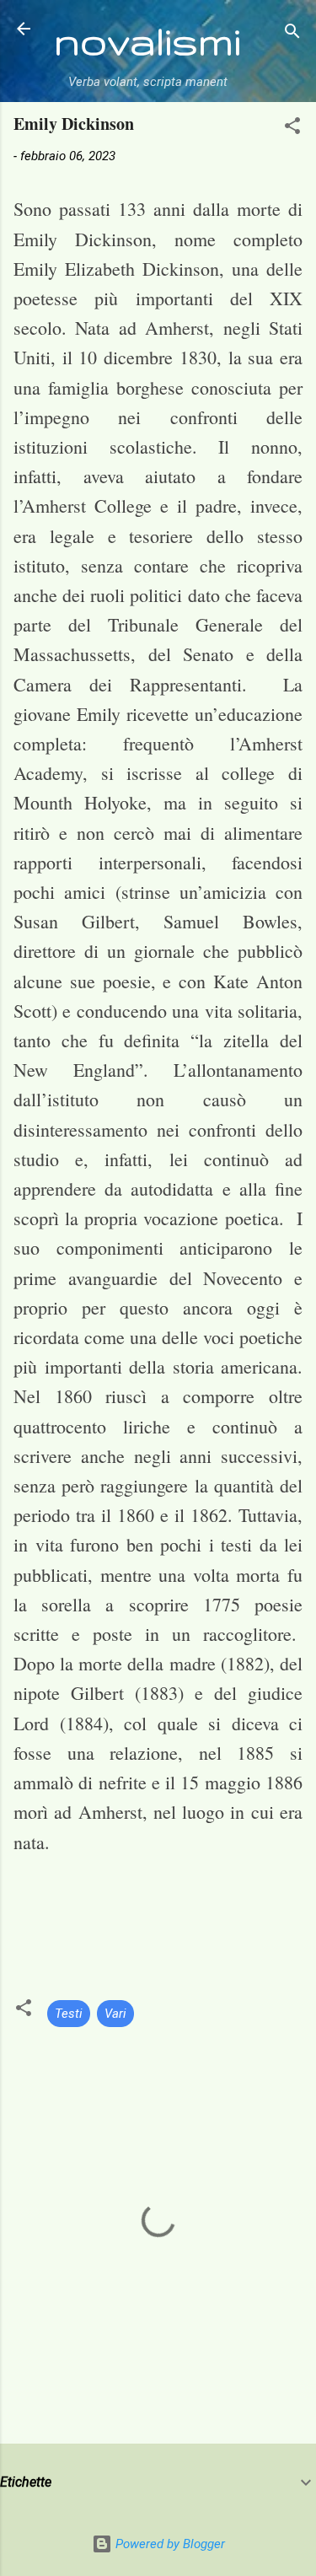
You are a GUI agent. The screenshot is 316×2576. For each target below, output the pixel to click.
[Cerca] (292, 34)
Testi (69, 2014)
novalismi (147, 40)
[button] (292, 129)
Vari (115, 2014)
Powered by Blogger (169, 2544)
